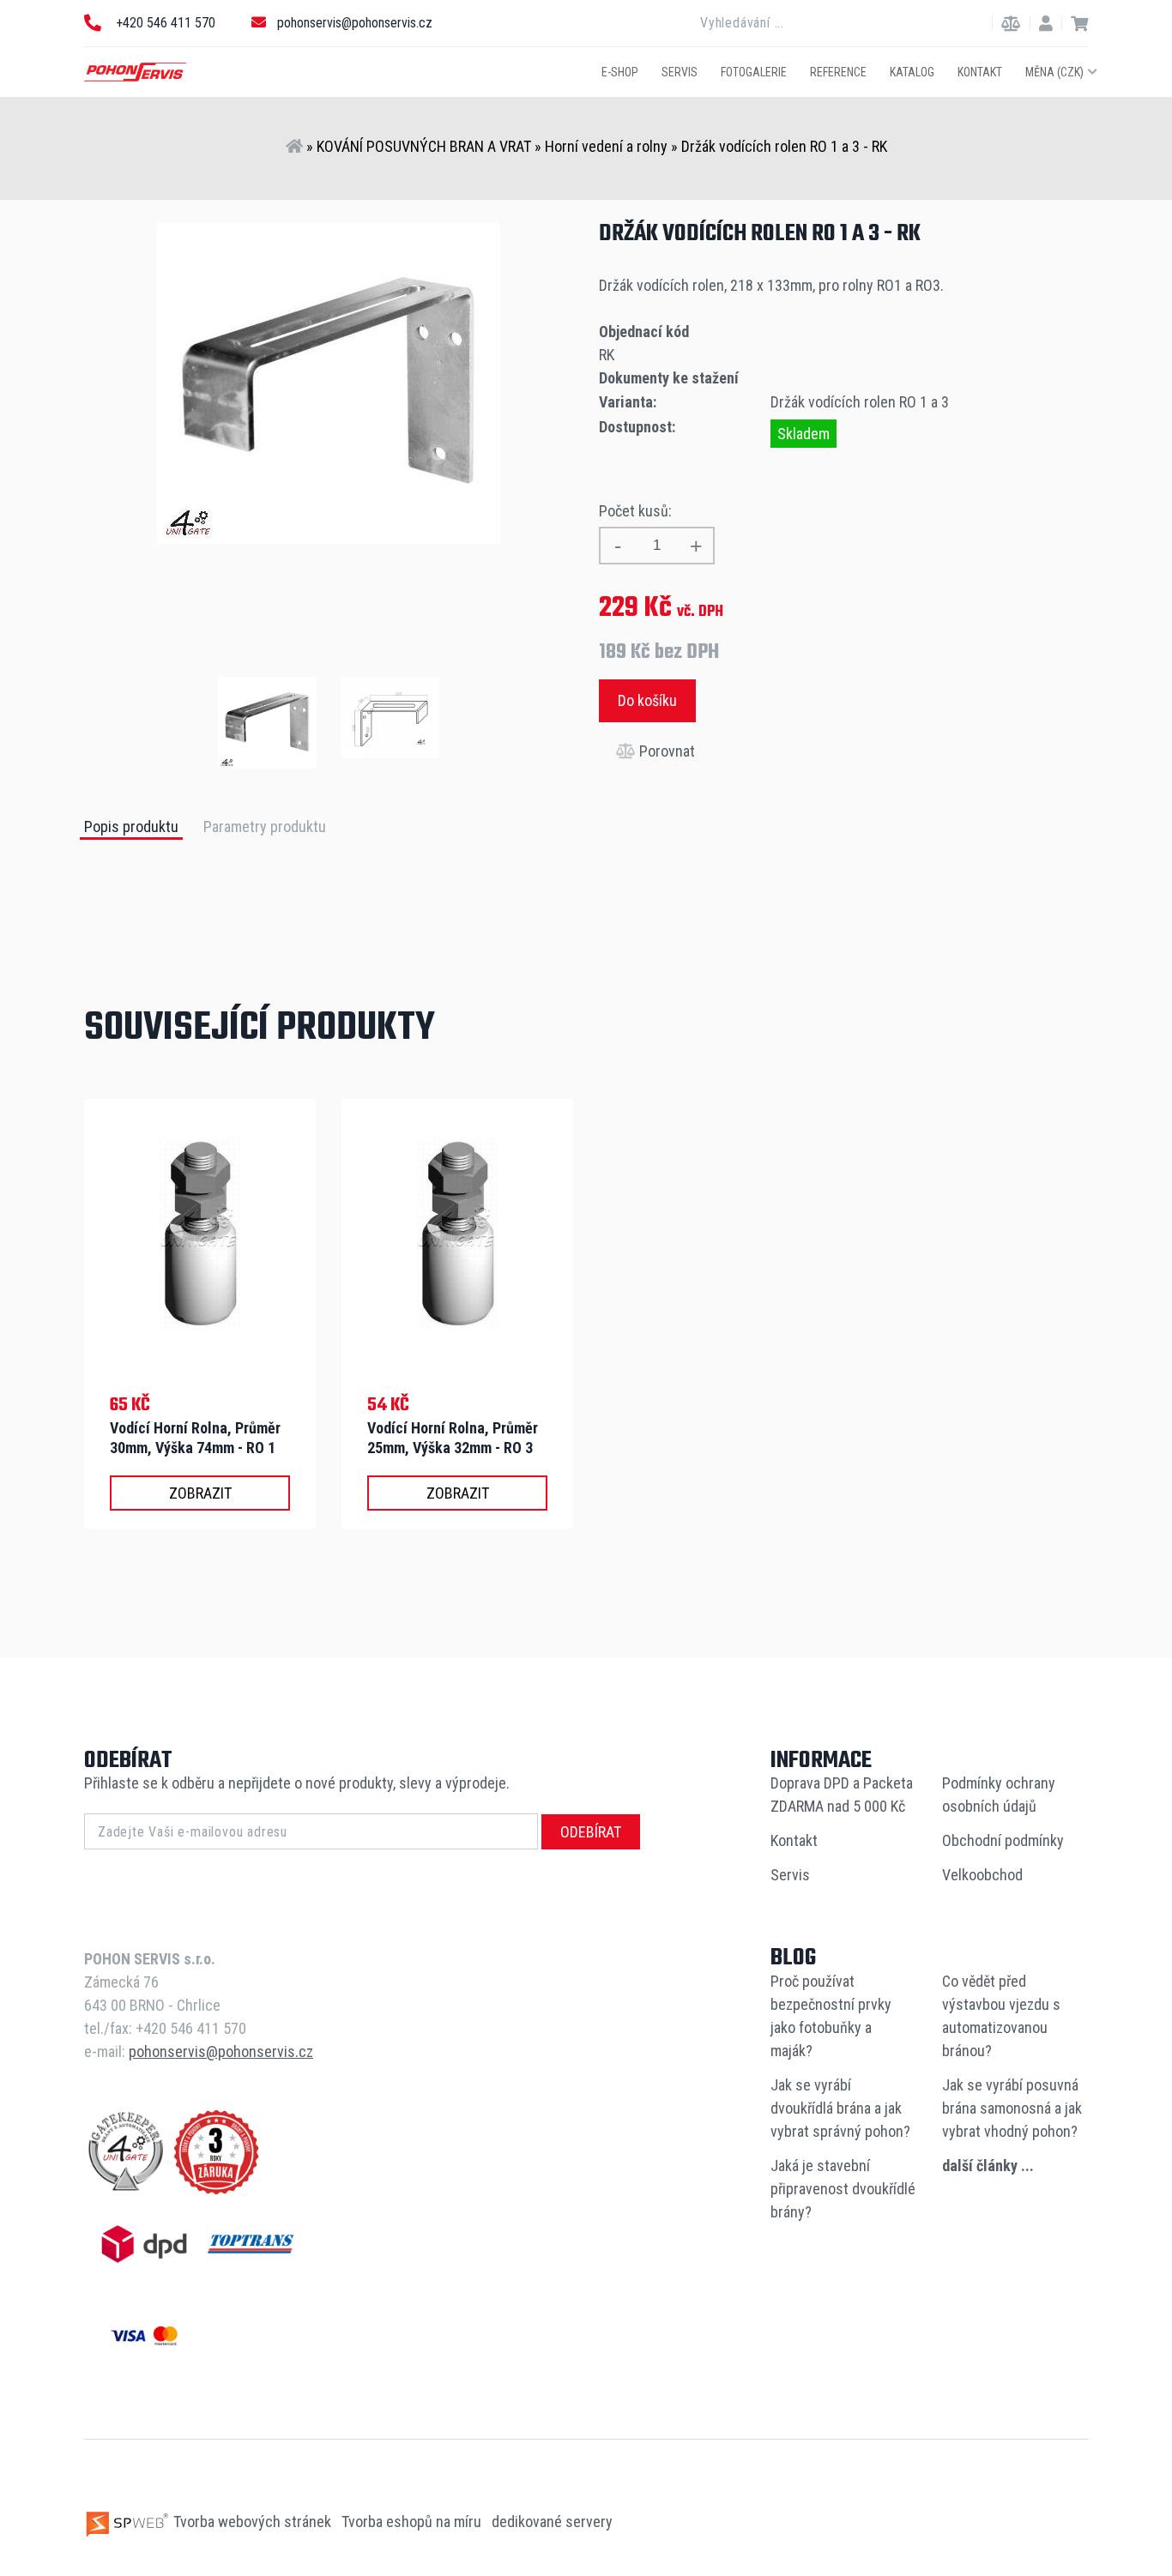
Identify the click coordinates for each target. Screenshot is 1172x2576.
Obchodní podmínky (1003, 1840)
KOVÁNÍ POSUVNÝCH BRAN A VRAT (424, 146)
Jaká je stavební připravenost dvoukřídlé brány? (843, 2189)
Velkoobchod (982, 1875)
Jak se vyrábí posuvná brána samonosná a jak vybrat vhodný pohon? (1012, 2108)
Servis (680, 71)
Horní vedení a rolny (606, 146)
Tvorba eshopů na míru (413, 2522)
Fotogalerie (754, 71)
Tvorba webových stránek (252, 2522)
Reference (838, 71)
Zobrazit (200, 1493)
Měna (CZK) (1054, 71)
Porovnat (665, 751)
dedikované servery (552, 2522)
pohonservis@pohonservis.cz (355, 23)
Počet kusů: (635, 511)
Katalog (912, 71)
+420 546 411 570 (164, 23)
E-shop (620, 71)
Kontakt (980, 71)
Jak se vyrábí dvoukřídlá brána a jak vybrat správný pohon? (840, 2108)
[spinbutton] (657, 546)
